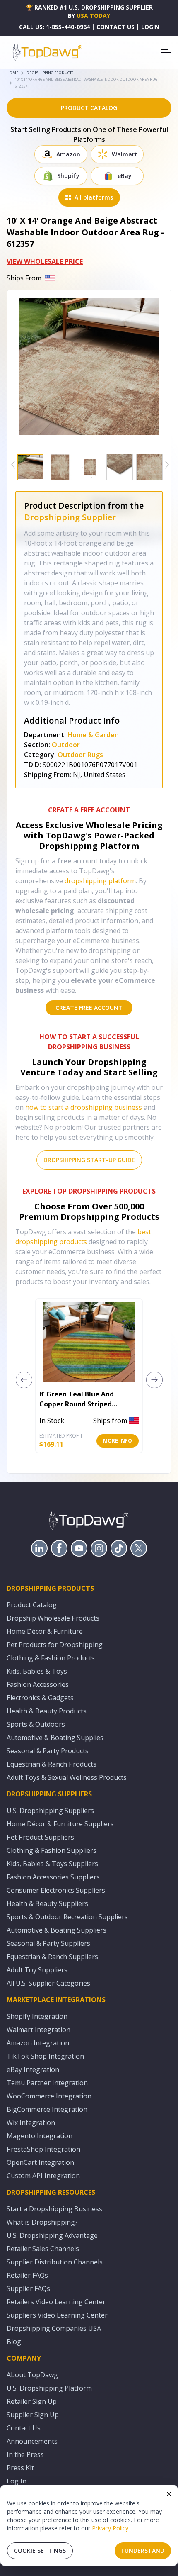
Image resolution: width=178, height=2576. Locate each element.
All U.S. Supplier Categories (48, 1983)
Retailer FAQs (27, 2275)
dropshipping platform (100, 881)
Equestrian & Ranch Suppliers (52, 1957)
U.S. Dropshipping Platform (49, 2388)
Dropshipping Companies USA (54, 2328)
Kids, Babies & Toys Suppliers (52, 1864)
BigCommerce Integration (47, 2109)
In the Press (25, 2454)
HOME (12, 73)
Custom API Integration (43, 2176)
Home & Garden (93, 735)
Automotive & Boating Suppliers (57, 1930)
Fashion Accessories (38, 1684)
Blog (14, 2342)
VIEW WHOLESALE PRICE (45, 261)
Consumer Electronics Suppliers (56, 1890)
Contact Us (24, 2428)
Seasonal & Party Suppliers (48, 1943)
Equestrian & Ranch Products (52, 1764)
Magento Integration (40, 2136)
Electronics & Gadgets (40, 1698)
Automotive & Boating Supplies (55, 1738)
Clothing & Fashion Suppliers (52, 1850)
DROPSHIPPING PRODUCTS (50, 73)
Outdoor (66, 745)
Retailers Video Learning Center (56, 2302)
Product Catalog (32, 1605)
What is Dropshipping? (42, 2222)
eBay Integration (33, 2069)
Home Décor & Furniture (45, 1631)
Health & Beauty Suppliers (47, 1903)
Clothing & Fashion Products (51, 1658)
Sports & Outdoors (36, 1724)
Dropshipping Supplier (70, 517)
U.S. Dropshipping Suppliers (50, 1811)
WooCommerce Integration (49, 2096)
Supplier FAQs (28, 2288)
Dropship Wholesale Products (53, 1618)
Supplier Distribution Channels (55, 2262)
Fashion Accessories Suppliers (53, 1877)
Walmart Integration (38, 2030)
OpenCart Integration (40, 2162)
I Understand (143, 2550)
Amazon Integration (38, 2043)
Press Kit (20, 2468)
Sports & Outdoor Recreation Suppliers (67, 1917)
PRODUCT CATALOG (89, 108)
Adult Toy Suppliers (37, 1970)
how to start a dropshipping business (84, 1107)
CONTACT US (115, 27)
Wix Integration (31, 2123)
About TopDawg (32, 2375)
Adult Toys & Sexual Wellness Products (67, 1777)
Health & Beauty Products (47, 1711)
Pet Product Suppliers (40, 1837)
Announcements (32, 2441)
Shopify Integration (37, 2016)
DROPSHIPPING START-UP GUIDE (89, 1160)
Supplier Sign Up (33, 2415)
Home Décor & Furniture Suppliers (60, 1824)
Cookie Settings (40, 2550)
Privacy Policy (110, 2528)
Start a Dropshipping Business (54, 2209)
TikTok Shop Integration (45, 2056)
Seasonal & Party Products (48, 1751)
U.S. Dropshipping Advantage (52, 2235)
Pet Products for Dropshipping (55, 1645)
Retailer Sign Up (32, 2401)
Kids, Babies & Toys (37, 1671)
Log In (17, 2481)
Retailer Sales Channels (43, 2249)
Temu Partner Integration (47, 2083)
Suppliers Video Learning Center (57, 2315)
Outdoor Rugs (80, 755)
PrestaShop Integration (43, 2149)
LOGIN (150, 27)
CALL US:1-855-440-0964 (54, 27)
